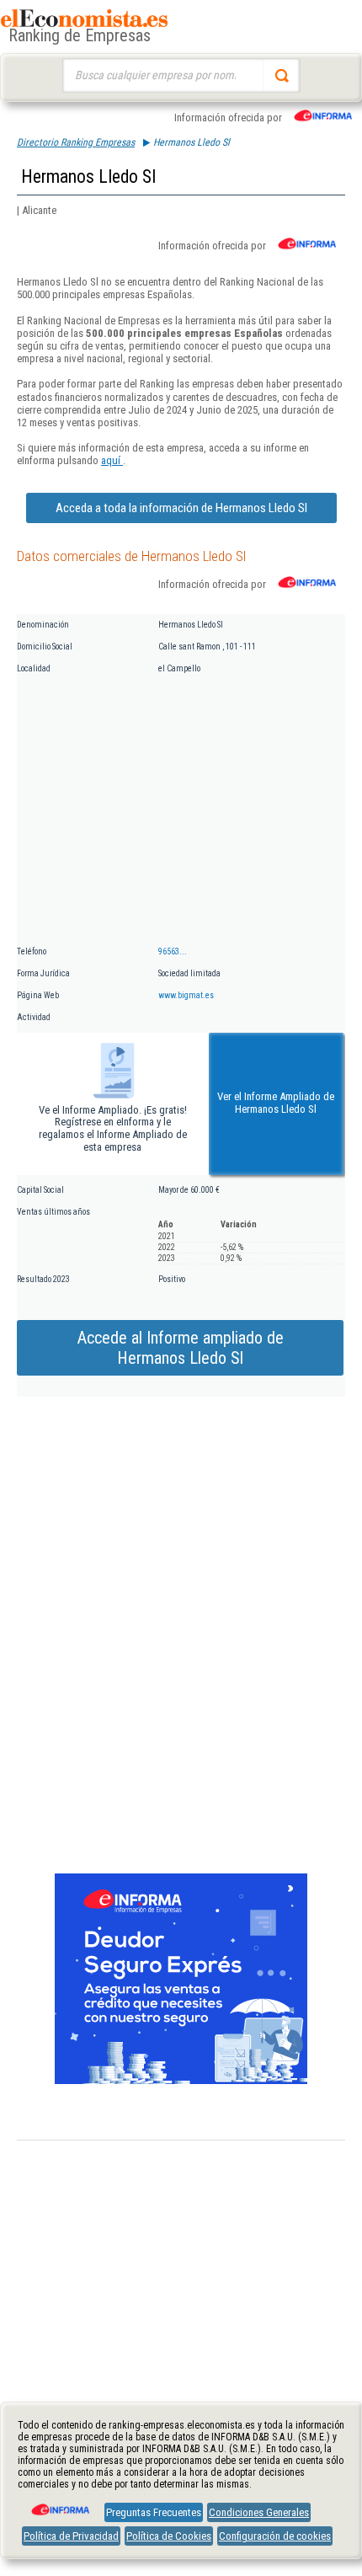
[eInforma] (59, 2504)
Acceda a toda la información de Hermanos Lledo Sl (181, 508)
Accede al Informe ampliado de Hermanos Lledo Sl (181, 1348)
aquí (112, 460)
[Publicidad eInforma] (181, 2081)
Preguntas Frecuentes (154, 2512)
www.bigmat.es (186, 995)
